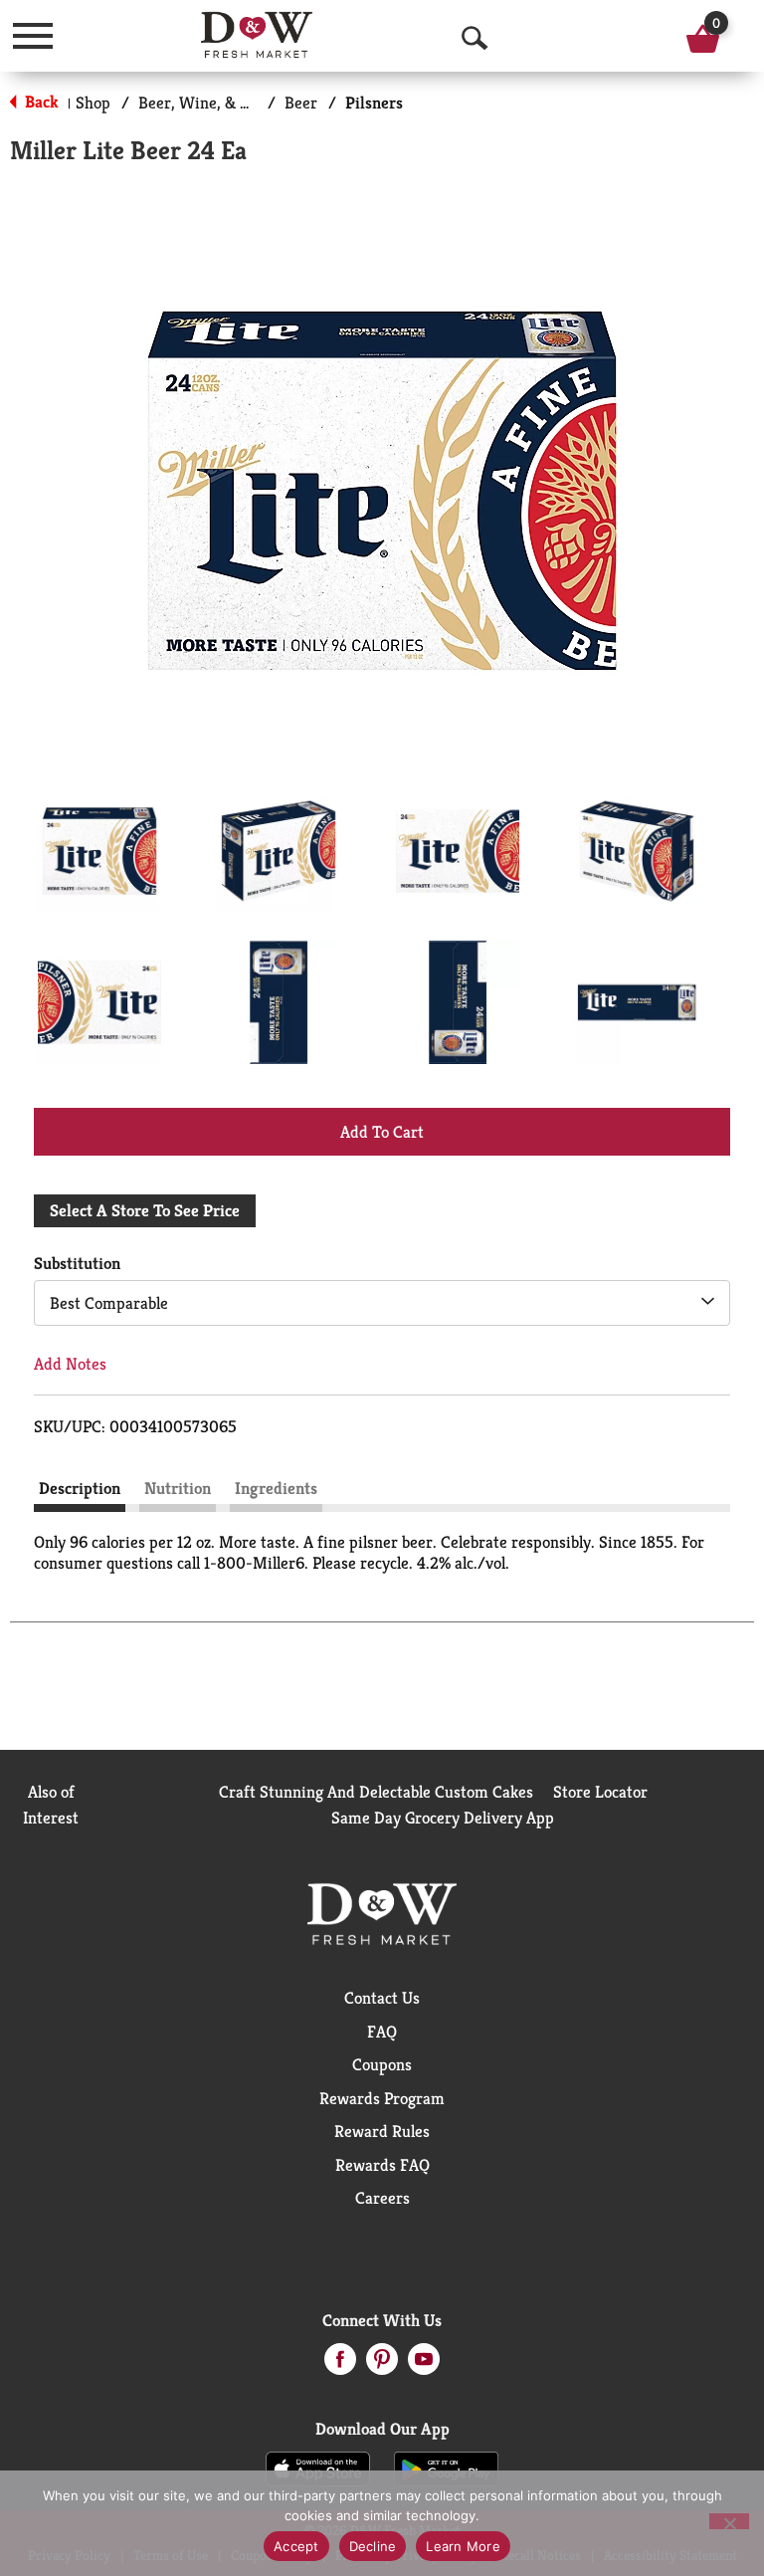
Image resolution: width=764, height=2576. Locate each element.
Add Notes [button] (70, 1364)
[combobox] (382, 1303)
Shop (93, 103)
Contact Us (382, 1998)
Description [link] (80, 1488)
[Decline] (729, 2521)
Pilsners (374, 103)
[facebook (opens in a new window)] (340, 2365)
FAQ (382, 2032)
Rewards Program (382, 2098)
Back (40, 102)
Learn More (463, 2546)
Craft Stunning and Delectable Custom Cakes (376, 1792)
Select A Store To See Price (145, 1210)
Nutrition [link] (178, 1488)
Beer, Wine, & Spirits (213, 103)
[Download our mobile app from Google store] (446, 2468)
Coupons (382, 2064)
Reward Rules (382, 2131)
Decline (373, 2546)
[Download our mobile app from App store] (318, 2468)
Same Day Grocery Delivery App (443, 1818)
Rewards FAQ (382, 2165)
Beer (301, 103)
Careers (382, 2198)
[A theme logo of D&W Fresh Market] (257, 35)
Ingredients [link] (276, 1488)
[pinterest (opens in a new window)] (382, 2365)
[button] (99, 851)
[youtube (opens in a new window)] (424, 2365)
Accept (296, 2546)
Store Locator (600, 1792)
